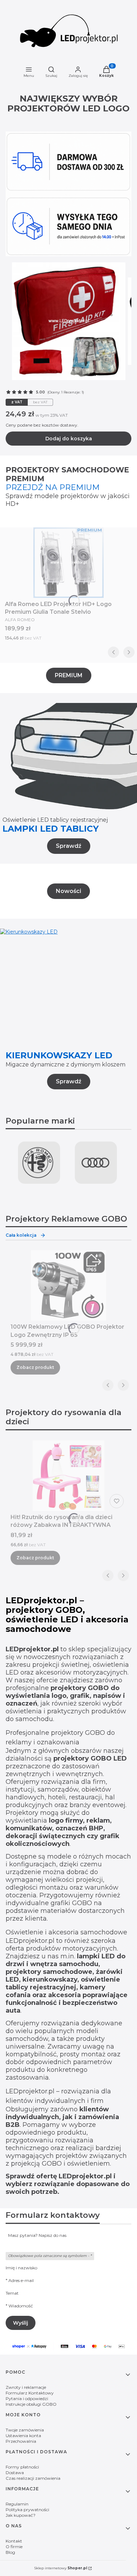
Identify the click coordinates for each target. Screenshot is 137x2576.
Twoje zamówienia (25, 2430)
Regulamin (17, 2504)
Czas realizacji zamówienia (33, 2478)
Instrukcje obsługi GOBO (31, 2404)
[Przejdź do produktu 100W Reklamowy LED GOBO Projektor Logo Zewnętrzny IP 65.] (68, 1285)
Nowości (68, 891)
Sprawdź (69, 846)
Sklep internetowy (61, 2568)
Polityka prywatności (27, 2510)
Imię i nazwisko (21, 2268)
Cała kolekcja (21, 1235)
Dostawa (15, 2473)
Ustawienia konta (23, 2436)
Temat (12, 2293)
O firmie (14, 2547)
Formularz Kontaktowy (30, 2393)
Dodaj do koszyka (69, 439)
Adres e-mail (21, 2280)
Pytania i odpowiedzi (27, 2398)
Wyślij (21, 2323)
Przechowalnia (21, 2441)
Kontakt (14, 2541)
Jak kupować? (21, 2515)
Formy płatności (22, 2467)
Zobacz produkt (35, 1367)
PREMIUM (69, 675)
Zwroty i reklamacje (26, 2387)
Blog (10, 2552)
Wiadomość (21, 2306)
